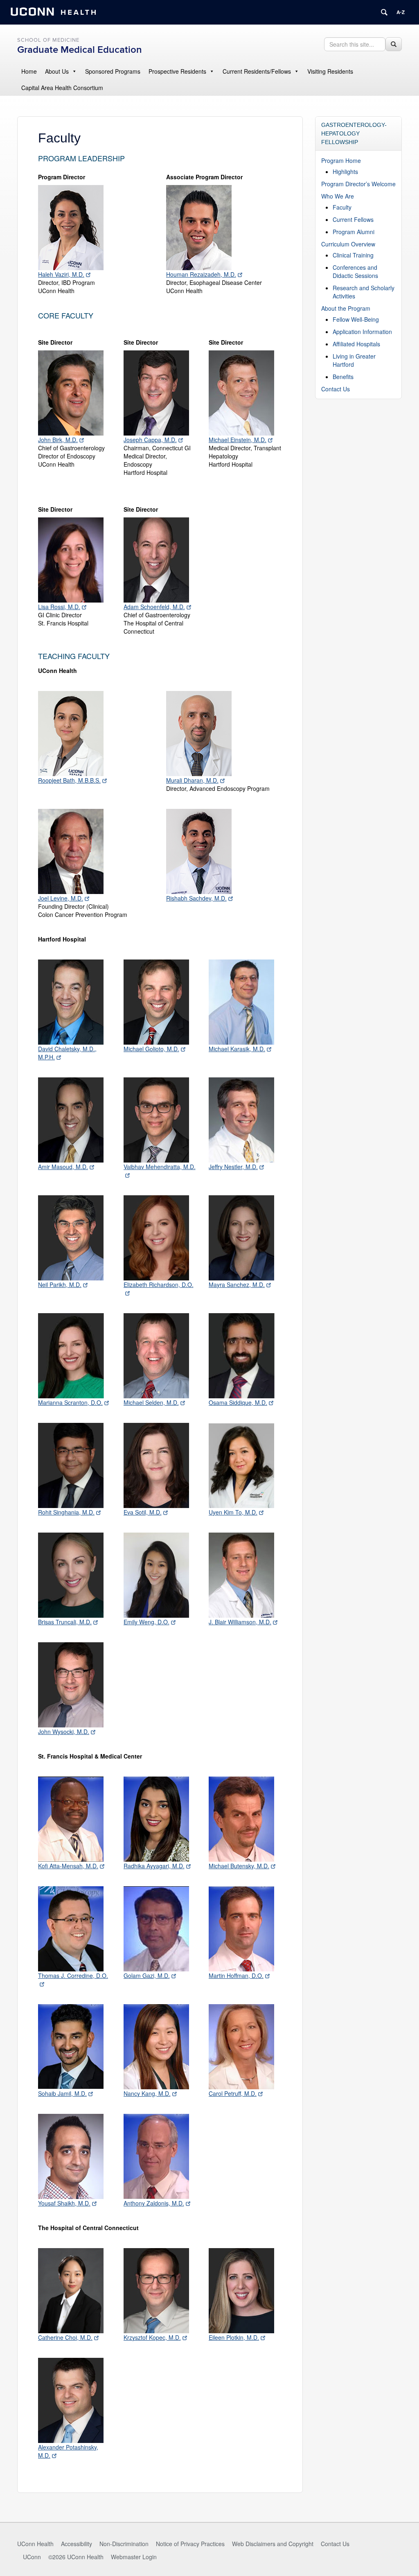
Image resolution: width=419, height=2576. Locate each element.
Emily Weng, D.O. (146, 1622)
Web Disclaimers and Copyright (273, 2544)
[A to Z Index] (401, 12)
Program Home (341, 160)
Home (29, 71)
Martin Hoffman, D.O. (236, 1975)
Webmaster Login (134, 2557)
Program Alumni (354, 232)
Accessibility (77, 2544)
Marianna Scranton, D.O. (70, 1402)
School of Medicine (48, 40)
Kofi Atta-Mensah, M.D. (68, 1866)
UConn (32, 2557)
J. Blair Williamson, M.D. (240, 1622)
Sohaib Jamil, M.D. (62, 2093)
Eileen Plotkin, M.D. (234, 2337)
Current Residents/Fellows (257, 71)
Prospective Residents (177, 71)
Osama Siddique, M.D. (238, 1402)
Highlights (345, 172)
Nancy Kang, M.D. (147, 2093)
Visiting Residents (330, 71)
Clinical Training (353, 255)
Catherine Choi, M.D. (65, 2337)
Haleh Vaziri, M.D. (61, 274)
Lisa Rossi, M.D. (59, 607)
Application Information (362, 332)
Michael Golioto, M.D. (151, 1049)
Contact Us (336, 389)
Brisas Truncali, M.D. (65, 1622)
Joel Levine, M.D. (61, 898)
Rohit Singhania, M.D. (66, 1512)
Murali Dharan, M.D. (192, 780)
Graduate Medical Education (80, 50)
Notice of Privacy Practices (190, 2544)
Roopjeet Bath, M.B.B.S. (69, 780)
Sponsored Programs (113, 71)
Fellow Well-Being (356, 319)
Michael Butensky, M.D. (239, 1866)
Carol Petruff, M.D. (233, 2093)
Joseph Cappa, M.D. (150, 440)
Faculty (342, 207)
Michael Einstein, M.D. (238, 440)
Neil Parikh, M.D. (60, 1285)
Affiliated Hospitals (356, 344)
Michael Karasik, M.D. (237, 1049)
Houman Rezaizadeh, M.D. (201, 274)
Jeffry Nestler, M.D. (233, 1167)
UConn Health (35, 2544)
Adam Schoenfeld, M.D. (154, 607)
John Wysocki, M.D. (64, 1732)
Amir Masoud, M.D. (63, 1167)
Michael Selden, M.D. (151, 1402)
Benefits (343, 377)
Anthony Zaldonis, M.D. (154, 2203)
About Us (57, 71)
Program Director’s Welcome (358, 184)
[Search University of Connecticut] (384, 12)
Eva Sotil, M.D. (143, 1512)
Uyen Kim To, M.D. (233, 1512)
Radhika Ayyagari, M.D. (154, 1866)
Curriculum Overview (348, 244)
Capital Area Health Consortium (62, 88)
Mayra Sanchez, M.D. (237, 1285)
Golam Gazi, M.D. (147, 1975)
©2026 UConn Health (76, 2557)
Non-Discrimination (124, 2544)
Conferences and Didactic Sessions (355, 271)
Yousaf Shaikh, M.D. (64, 2203)
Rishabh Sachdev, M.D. (196, 898)
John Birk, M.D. (58, 440)
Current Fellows (353, 219)
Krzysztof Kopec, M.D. (152, 2337)
